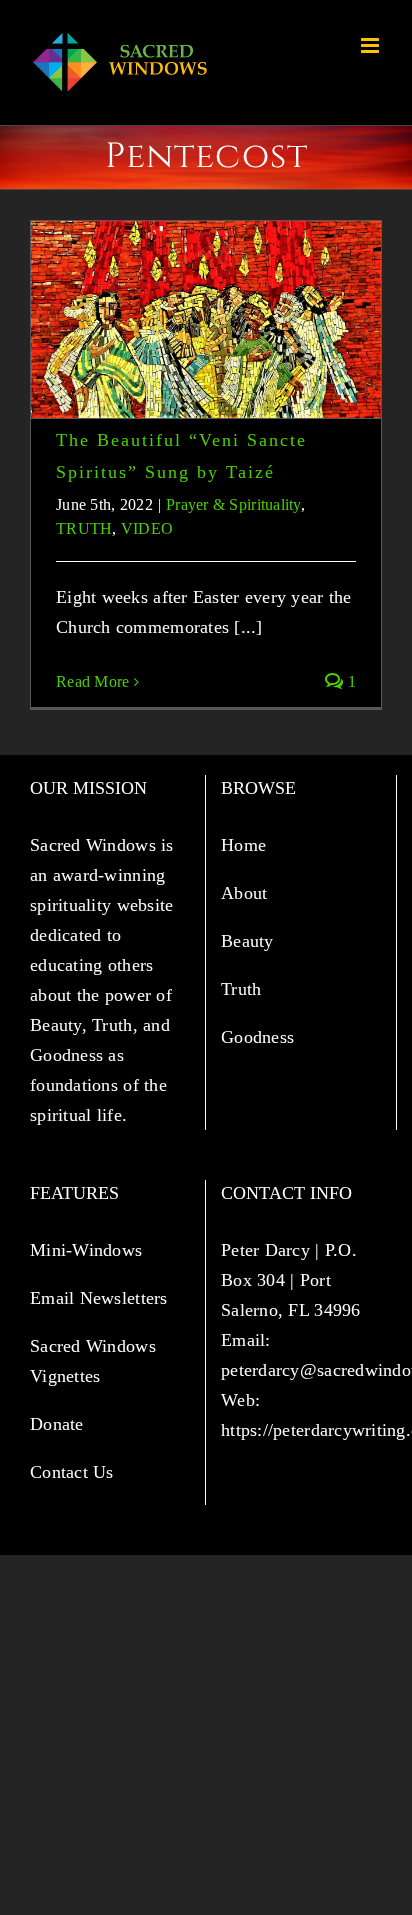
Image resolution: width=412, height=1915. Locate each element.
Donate (57, 1424)
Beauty (250, 941)
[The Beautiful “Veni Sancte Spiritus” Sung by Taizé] (206, 319)
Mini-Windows (86, 1250)
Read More (92, 681)
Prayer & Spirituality (233, 504)
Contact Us (72, 1472)
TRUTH (84, 528)
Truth (244, 989)
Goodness (260, 1037)
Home (246, 845)
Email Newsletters (101, 1298)
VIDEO (147, 528)
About (247, 893)
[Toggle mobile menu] (371, 45)
